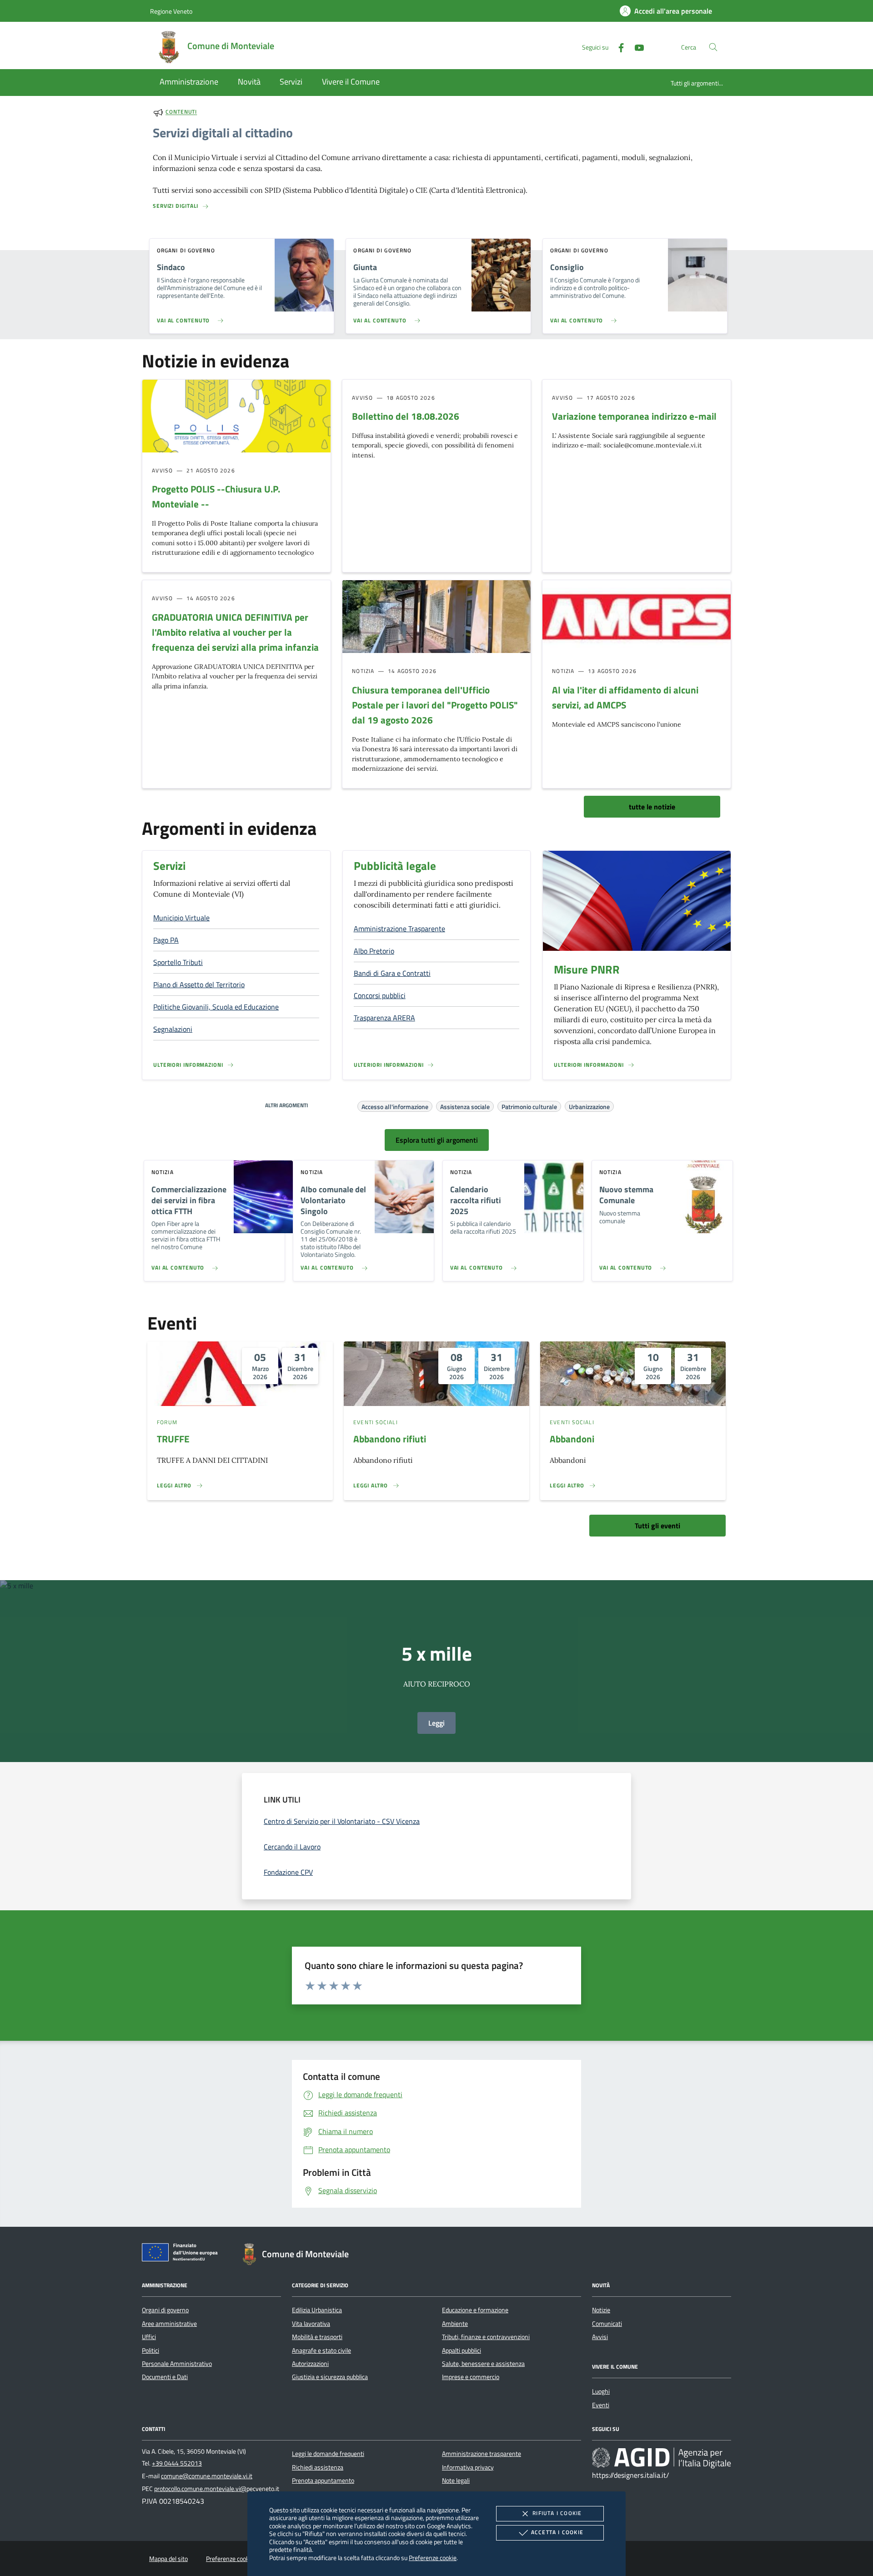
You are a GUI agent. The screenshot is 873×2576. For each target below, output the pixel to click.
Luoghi (601, 2391)
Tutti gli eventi (657, 1526)
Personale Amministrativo (177, 2364)
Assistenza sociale (465, 1105)
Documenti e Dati (165, 2377)
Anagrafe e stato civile (321, 2350)
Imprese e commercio (471, 2377)
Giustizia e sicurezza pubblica (330, 2377)
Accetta (557, 2532)
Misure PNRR (587, 969)
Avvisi (600, 2337)
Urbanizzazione (589, 1105)
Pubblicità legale (395, 866)
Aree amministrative (169, 2324)
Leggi (436, 1723)
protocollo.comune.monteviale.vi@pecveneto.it (217, 2489)
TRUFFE (173, 1439)
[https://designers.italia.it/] (662, 2458)
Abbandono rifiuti (390, 1439)
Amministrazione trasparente (482, 2454)
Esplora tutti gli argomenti (437, 1140)
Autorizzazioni (310, 2364)
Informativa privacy (468, 2467)
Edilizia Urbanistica (317, 2310)
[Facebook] (617, 47)
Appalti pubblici (462, 2350)
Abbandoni (572, 1439)
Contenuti (181, 112)
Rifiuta (557, 2513)
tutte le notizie (652, 807)
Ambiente (455, 2324)
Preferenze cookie (433, 2558)
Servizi (169, 866)
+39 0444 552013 (177, 2463)
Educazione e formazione (475, 2310)
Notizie (601, 2310)
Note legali (456, 2481)
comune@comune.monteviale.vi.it (207, 2476)
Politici (151, 2350)
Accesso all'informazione (395, 1105)
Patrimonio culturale (529, 1105)
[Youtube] (636, 47)
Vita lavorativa (311, 2324)
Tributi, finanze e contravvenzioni (486, 2337)
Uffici (149, 2337)
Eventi (601, 2405)
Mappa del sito (168, 2559)
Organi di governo (165, 2310)
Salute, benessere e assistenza (483, 2364)
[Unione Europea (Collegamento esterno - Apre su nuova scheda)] (182, 2254)
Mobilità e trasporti (317, 2337)
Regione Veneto (171, 11)
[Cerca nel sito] (713, 47)
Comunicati (607, 2324)
